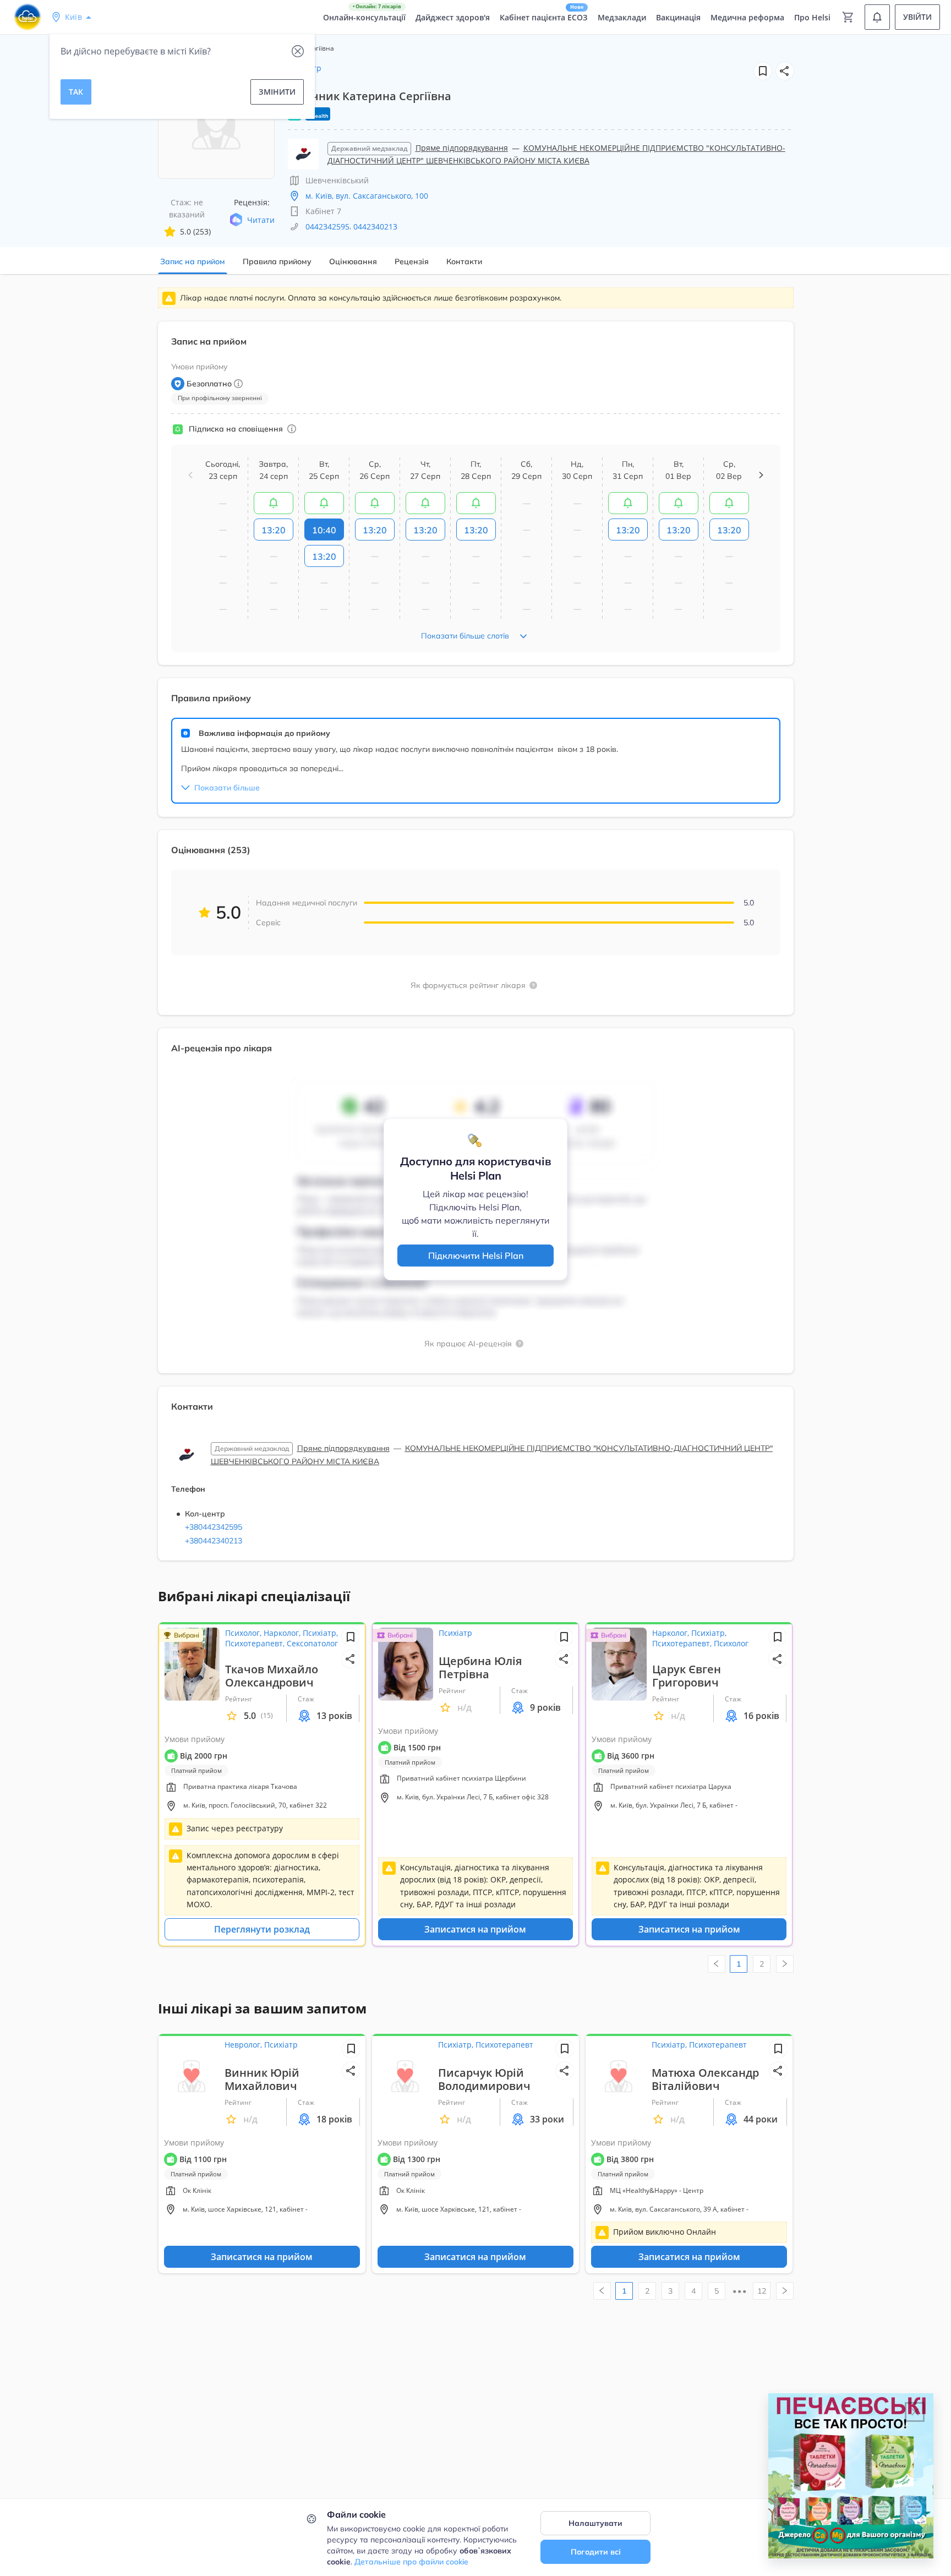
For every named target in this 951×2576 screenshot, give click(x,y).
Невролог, (244, 2045)
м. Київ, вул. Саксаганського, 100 (367, 196)
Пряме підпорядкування (462, 148)
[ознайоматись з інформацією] (292, 429)
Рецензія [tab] (412, 261)
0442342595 (327, 227)
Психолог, (244, 1633)
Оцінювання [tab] (353, 261)
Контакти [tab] (464, 261)
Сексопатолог (312, 1643)
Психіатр (455, 1633)
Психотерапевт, (256, 1643)
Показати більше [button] (227, 788)
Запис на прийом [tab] (193, 261)
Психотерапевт (504, 2045)
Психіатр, (320, 1633)
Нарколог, (283, 1633)
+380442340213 (214, 1541)
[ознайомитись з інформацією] (274, 503)
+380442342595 (214, 1527)
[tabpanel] (475, 930)
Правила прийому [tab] (277, 261)
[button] (785, 71)
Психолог (731, 1643)
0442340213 (375, 227)
